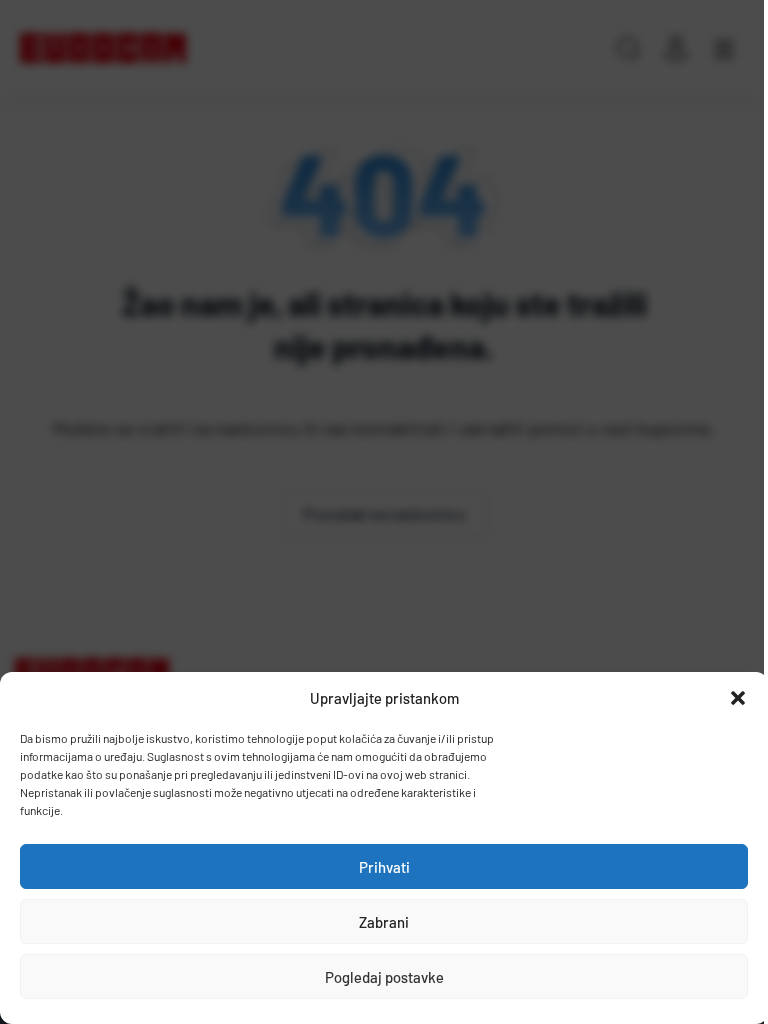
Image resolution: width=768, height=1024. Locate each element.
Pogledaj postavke (384, 977)
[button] (738, 698)
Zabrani (384, 922)
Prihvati (384, 867)
